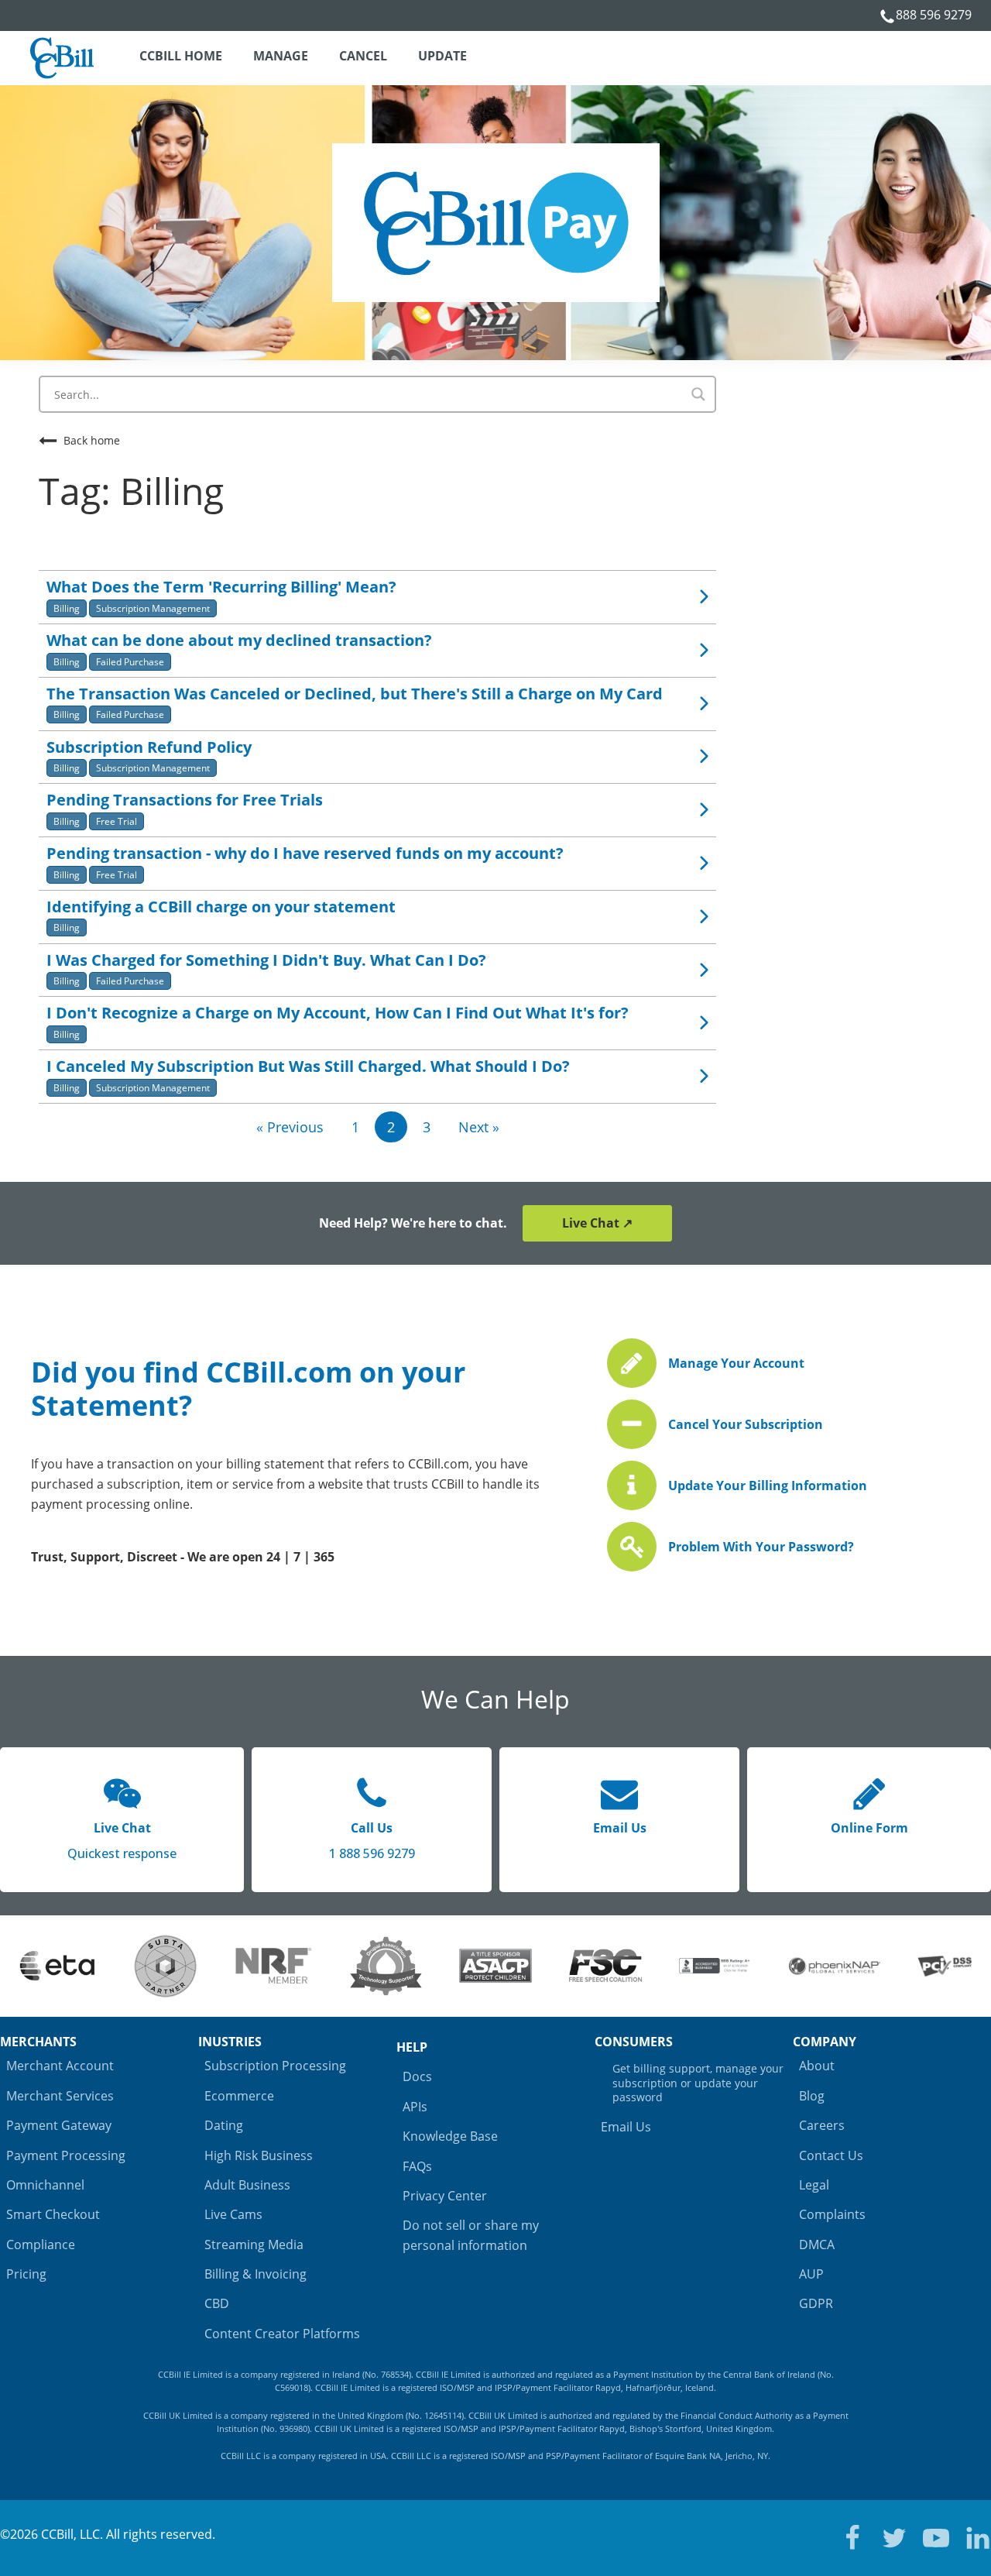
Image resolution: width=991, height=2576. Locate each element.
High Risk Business (259, 2155)
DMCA (817, 2245)
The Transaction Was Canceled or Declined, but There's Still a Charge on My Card (355, 694)
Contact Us (831, 2155)
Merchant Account (60, 2066)
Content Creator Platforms (282, 2334)
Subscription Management (153, 608)
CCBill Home (181, 56)
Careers (822, 2125)
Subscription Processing (275, 2066)
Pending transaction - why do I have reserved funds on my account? (305, 853)
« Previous (290, 1127)
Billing (67, 608)
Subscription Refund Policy (149, 747)
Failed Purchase (130, 662)
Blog (812, 2096)
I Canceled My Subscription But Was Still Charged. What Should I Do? (308, 1066)
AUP (811, 2274)
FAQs (417, 2166)
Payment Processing (66, 2155)
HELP (412, 2047)
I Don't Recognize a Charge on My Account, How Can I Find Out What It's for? (338, 1013)
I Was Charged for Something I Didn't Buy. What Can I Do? (266, 960)
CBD (217, 2303)
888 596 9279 (934, 15)
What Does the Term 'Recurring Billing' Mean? (221, 587)
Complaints (832, 2214)
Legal (814, 2185)
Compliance (41, 2245)
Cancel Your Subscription (746, 1424)
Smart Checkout (53, 2214)
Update (442, 56)
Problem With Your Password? (761, 1547)
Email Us (626, 2127)
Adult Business (247, 2185)
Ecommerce (239, 2096)
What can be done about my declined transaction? (239, 640)
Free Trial (117, 821)
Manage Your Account (736, 1363)
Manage (281, 56)
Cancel (363, 56)
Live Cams (233, 2214)
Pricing (26, 2274)
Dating (224, 2125)
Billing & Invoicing (255, 2274)
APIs (415, 2107)
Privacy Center (445, 2196)
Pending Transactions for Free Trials (185, 800)
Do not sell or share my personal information (471, 2235)
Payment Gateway (59, 2125)
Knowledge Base (450, 2136)
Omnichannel (45, 2185)
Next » (479, 1127)
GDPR (816, 2303)
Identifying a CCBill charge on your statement (221, 907)
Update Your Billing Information (768, 1485)
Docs (417, 2076)
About (817, 2066)
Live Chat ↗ (597, 1223)
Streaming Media (254, 2245)
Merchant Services (60, 2096)
